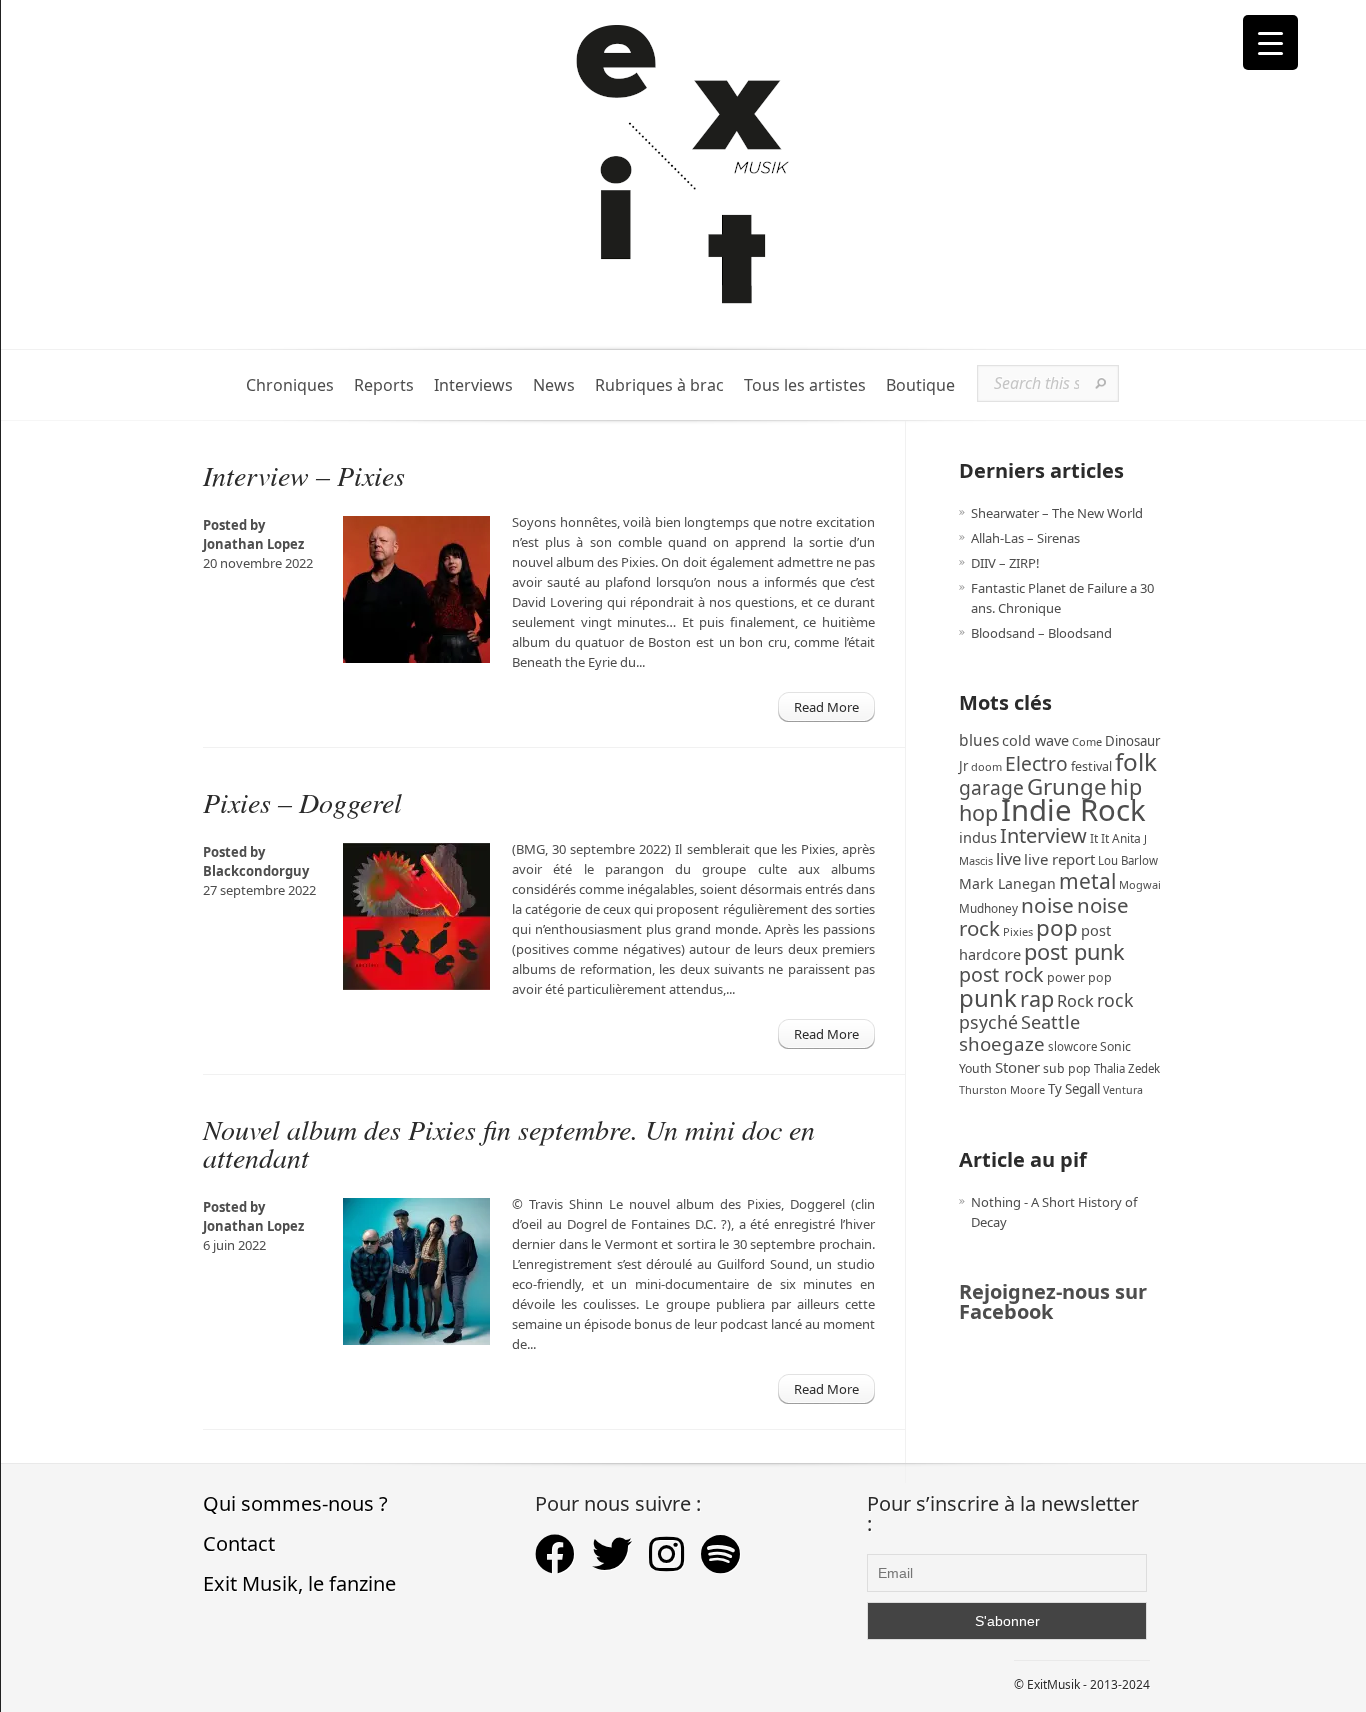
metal (1087, 881)
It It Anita (1115, 838)
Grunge (1067, 786)
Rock (1075, 1001)
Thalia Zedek (1127, 1068)
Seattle (1050, 1022)
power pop (1079, 977)
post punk (1074, 951)
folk (1136, 761)
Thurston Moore (1002, 1089)
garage (991, 787)
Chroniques (290, 385)
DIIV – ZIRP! (1005, 563)
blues (979, 740)
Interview (1043, 835)
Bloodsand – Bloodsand (1041, 633)
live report (1059, 859)
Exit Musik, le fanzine (299, 1583)
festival (1091, 766)
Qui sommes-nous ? (295, 1503)
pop (1057, 927)
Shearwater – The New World (1057, 513)
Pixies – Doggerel (302, 802)
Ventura (1123, 1090)
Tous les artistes (805, 385)
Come (1087, 741)
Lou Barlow (1128, 860)
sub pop (1067, 1068)
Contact (239, 1543)
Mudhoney (988, 908)
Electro (1036, 763)
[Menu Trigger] (1270, 42)
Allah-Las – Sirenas (1025, 538)
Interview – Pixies (304, 475)
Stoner (1017, 1067)
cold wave (1035, 740)
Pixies (1018, 931)
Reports (384, 385)
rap (1037, 998)
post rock (1001, 974)
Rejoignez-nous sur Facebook (1053, 1301)
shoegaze (1002, 1043)
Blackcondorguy (256, 871)
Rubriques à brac (659, 385)
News (554, 385)
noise (1047, 905)
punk (988, 997)
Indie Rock (1073, 810)
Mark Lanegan (1007, 883)
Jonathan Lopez (253, 544)
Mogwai (1140, 884)
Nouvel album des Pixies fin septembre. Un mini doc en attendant (509, 1143)
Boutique (920, 385)
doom (986, 766)
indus (978, 837)
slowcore (1072, 1046)
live (1008, 858)
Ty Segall (1074, 1089)
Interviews (473, 385)
